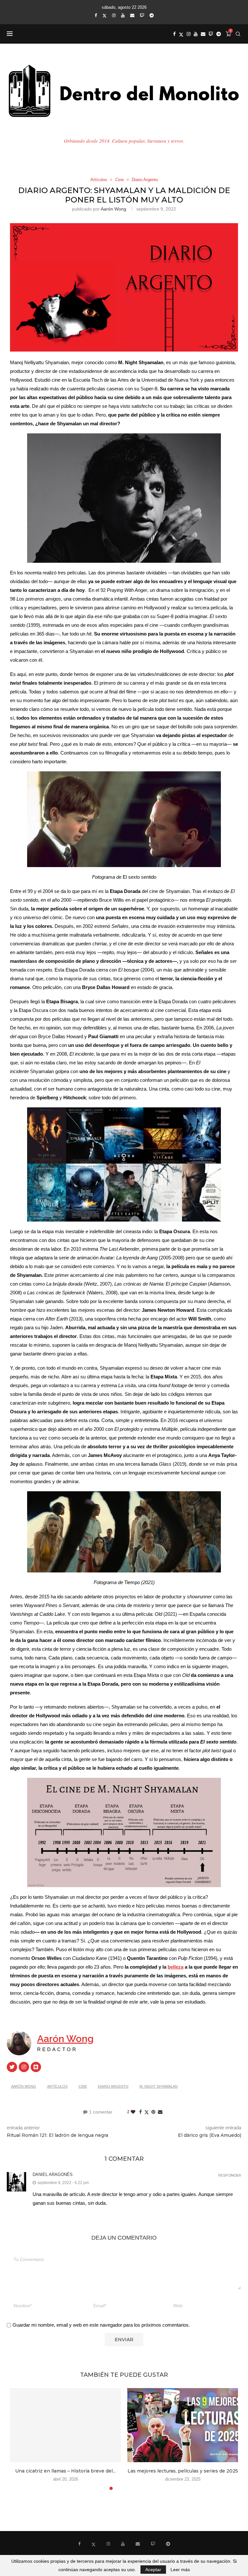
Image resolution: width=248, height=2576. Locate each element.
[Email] (132, 15)
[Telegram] (152, 15)
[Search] (238, 34)
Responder (230, 2175)
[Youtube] (123, 15)
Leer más (180, 2570)
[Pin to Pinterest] (153, 2112)
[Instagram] (114, 15)
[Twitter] (104, 16)
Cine (83, 2086)
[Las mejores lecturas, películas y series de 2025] (183, 2425)
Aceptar (153, 2570)
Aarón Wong (114, 209)
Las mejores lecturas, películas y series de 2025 (183, 2471)
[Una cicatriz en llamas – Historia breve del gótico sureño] (65, 2425)
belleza (176, 1967)
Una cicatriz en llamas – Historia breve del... (65, 2471)
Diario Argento (113, 2086)
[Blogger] (36, 2067)
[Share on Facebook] (140, 2112)
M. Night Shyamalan (159, 2086)
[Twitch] (142, 15)
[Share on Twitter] (147, 2112)
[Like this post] (133, 2112)
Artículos (57, 2086)
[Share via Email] (160, 2112)
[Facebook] (96, 15)
